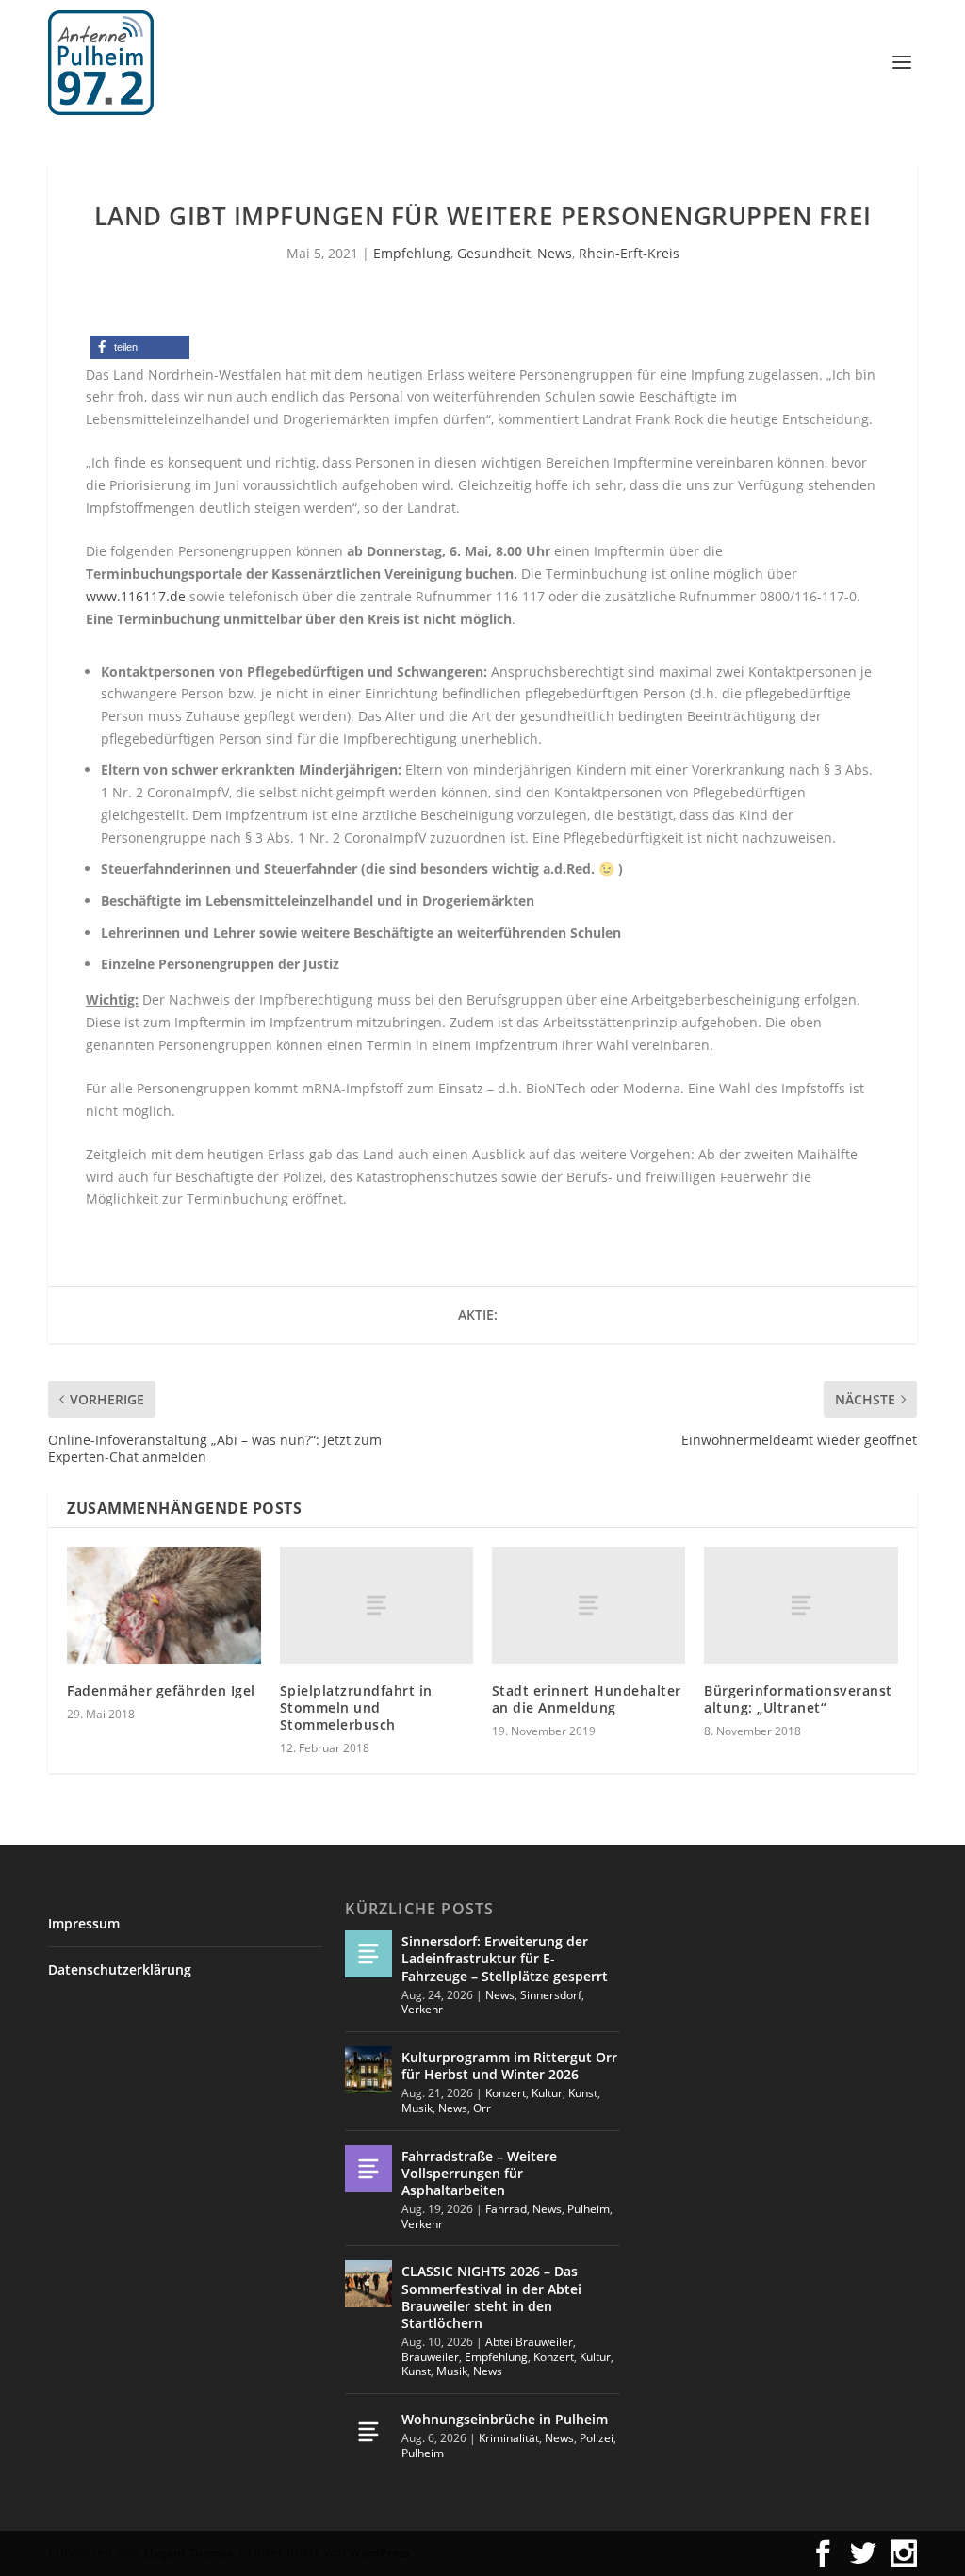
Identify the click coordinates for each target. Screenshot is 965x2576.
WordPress (380, 2553)
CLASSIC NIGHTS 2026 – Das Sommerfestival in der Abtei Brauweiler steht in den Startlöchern (491, 2297)
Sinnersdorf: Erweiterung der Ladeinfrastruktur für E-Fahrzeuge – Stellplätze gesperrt (505, 1958)
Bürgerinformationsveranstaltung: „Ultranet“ (798, 1699)
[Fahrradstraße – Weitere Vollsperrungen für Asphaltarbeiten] (368, 2169)
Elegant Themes (188, 2553)
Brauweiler (430, 2357)
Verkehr (422, 2009)
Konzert (506, 2093)
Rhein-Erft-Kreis (629, 253)
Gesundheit (494, 253)
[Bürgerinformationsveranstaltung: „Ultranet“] (801, 1605)
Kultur (547, 2093)
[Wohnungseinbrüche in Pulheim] (368, 2432)
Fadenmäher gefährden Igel (161, 1690)
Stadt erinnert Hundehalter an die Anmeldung (587, 1699)
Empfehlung (412, 253)
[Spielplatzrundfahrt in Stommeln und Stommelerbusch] (376, 1605)
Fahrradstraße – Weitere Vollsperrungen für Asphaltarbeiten (479, 2173)
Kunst (583, 2093)
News (555, 253)
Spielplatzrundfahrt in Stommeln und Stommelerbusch (356, 1707)
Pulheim (589, 2209)
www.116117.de (136, 596)
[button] (140, 347)
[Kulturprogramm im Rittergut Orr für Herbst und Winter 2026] (368, 2070)
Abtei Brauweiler (529, 2342)
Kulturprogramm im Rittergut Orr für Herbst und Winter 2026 (509, 2066)
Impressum (84, 1923)
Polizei (597, 2438)
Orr (482, 2108)
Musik (417, 2108)
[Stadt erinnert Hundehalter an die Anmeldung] (589, 1605)
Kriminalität (509, 2438)
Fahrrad (506, 2209)
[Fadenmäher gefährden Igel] (164, 1605)
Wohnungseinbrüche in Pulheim (505, 2419)
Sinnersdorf (551, 1995)
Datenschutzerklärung (120, 1969)
